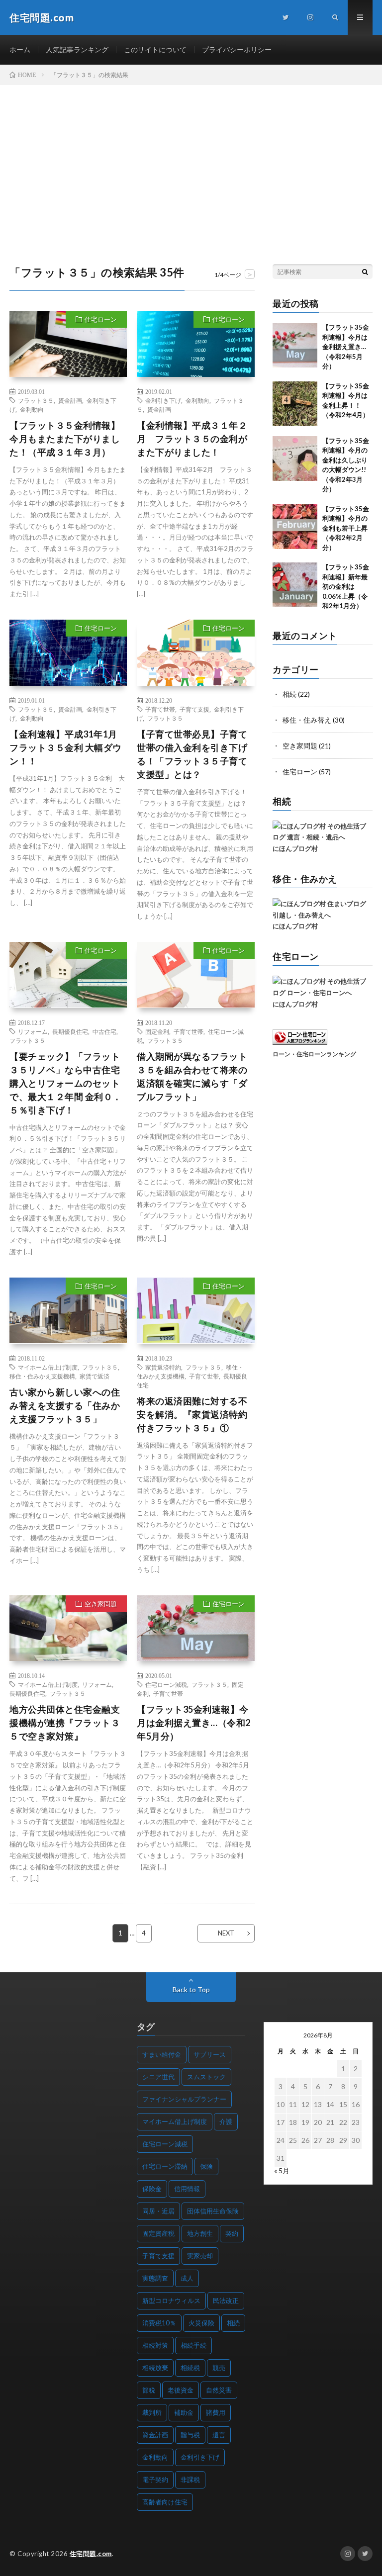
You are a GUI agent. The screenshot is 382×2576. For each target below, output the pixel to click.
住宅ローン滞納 (165, 2166)
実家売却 (200, 2256)
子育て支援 (194, 709)
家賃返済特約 (163, 1367)
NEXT (226, 1933)
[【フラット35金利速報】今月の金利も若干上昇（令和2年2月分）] (295, 527)
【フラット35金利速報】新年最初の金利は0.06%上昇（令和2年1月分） (346, 586)
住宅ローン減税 (166, 1684)
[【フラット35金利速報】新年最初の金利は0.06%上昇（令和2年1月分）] (295, 585)
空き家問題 (101, 1604)
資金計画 (70, 400)
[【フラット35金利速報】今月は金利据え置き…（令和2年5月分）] (295, 345)
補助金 (184, 2412)
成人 (187, 2278)
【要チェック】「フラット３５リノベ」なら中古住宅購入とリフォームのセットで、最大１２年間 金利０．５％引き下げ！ (66, 1083)
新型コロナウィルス (171, 2300)
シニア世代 (158, 2077)
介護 (226, 2121)
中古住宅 (104, 1031)
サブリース (210, 2054)
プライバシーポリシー (237, 49)
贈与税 (190, 2435)
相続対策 (155, 2345)
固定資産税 (158, 2233)
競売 (219, 2368)
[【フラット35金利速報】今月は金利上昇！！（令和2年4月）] (295, 404)
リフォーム (33, 1031)
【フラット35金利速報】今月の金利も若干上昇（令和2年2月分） (346, 528)
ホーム (20, 49)
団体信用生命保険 (213, 2211)
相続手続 (193, 2345)
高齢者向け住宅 (165, 2502)
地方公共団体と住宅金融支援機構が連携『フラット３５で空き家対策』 (65, 1723)
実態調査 (155, 2278)
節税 (149, 2390)
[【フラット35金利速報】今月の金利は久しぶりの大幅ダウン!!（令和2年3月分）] (295, 459)
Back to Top (191, 1989)
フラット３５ (36, 400)
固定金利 (157, 1031)
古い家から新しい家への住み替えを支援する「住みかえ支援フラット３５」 (65, 1405)
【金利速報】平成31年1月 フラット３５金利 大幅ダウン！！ (66, 747)
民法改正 (226, 2300)
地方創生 (200, 2233)
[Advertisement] (191, 160)
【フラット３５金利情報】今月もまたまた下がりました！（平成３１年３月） (65, 439)
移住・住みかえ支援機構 (42, 1376)
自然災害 (219, 2390)
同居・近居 (158, 2211)
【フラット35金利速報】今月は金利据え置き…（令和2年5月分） (194, 1723)
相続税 (190, 2368)
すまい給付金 (162, 2054)
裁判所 (152, 2412)
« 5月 (282, 2170)
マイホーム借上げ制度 (48, 1367)
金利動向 (32, 409)
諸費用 (216, 2412)
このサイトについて (155, 49)
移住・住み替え (307, 720)
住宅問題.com (91, 2554)
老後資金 (181, 2390)
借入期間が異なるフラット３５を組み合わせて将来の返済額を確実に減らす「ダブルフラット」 (192, 1076)
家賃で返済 (95, 1376)
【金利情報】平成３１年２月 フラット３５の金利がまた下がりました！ (192, 439)
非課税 (190, 2480)
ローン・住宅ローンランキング (314, 1054)
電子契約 (155, 2480)
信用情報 (187, 2189)
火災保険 (201, 2323)
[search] (365, 272)
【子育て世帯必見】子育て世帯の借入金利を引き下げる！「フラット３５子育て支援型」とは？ (192, 754)
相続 (289, 694)
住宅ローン (101, 319)
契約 (232, 2233)
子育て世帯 (160, 709)
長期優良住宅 (70, 1031)
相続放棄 (155, 2368)
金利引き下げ (163, 400)
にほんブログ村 (295, 848)
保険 (206, 2166)
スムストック (206, 2077)
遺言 (219, 2435)
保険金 (152, 2189)
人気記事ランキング (77, 49)
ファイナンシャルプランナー (184, 2099)
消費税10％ (159, 2323)
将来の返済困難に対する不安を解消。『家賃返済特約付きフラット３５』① (192, 1414)
